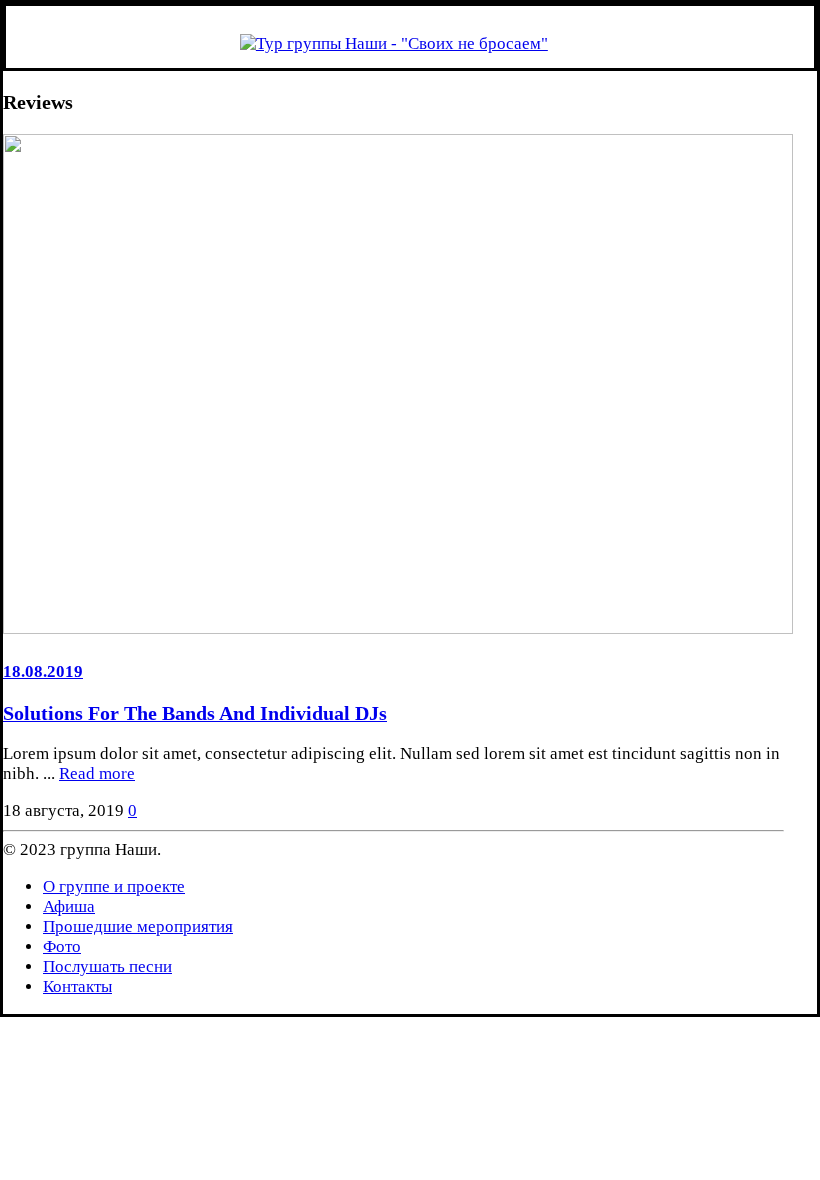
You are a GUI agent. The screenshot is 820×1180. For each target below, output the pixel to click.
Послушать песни (107, 966)
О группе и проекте (114, 886)
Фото (62, 946)
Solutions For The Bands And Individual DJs (195, 713)
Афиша (69, 906)
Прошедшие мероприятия (138, 926)
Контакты (77, 986)
